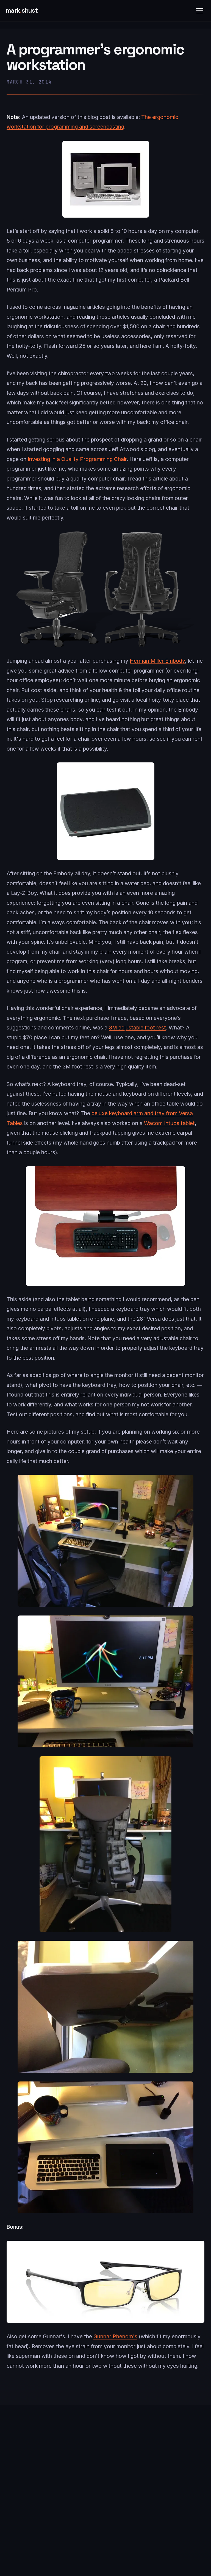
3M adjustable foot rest (137, 1028)
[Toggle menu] (200, 11)
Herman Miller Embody (157, 661)
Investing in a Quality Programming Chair (77, 459)
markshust (22, 11)
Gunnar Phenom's (115, 2336)
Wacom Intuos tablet (169, 1123)
